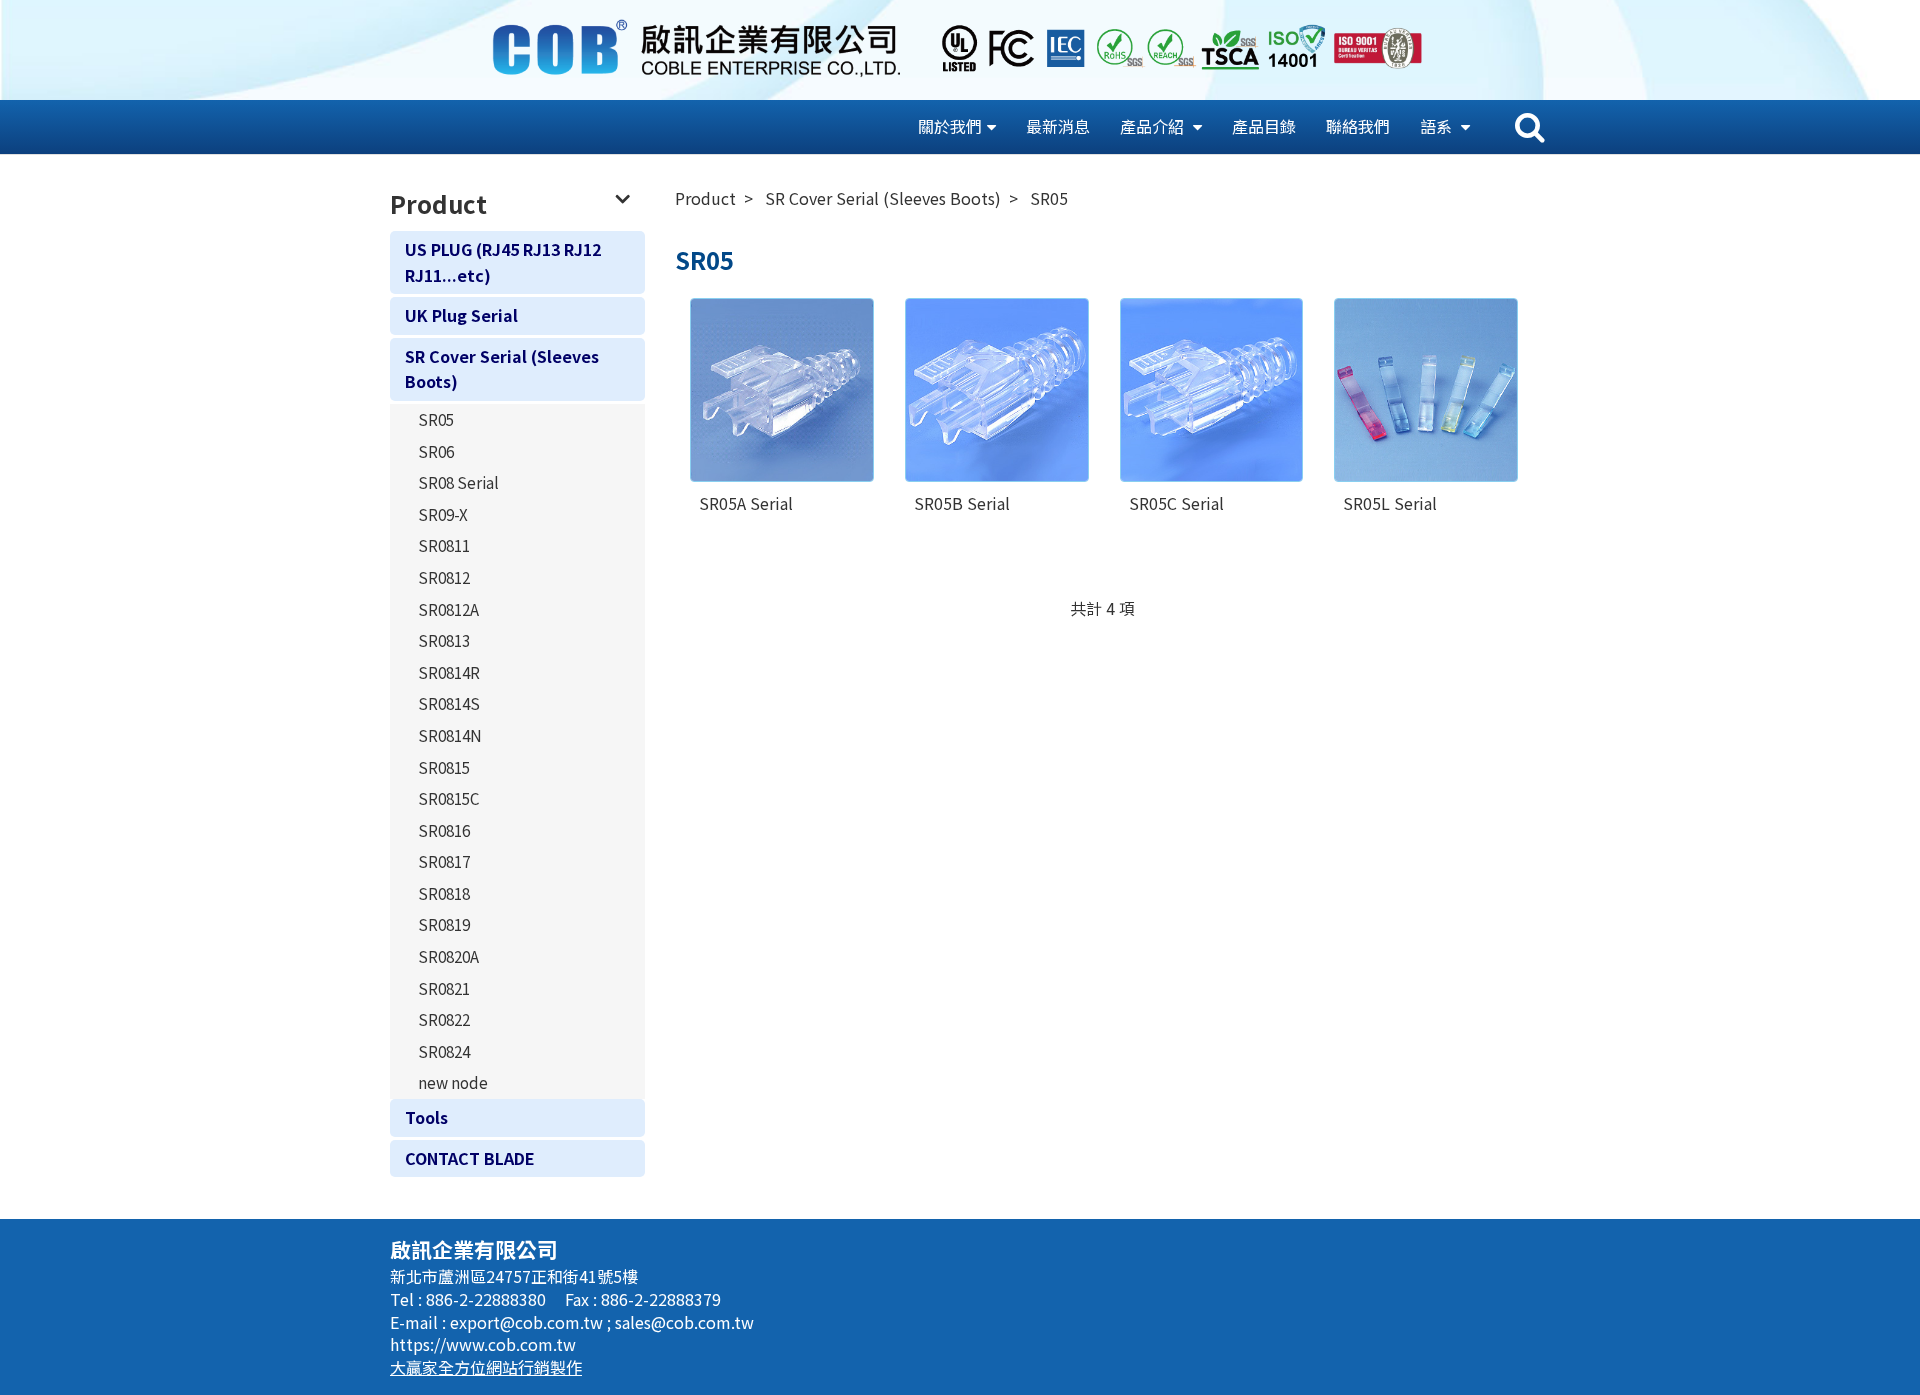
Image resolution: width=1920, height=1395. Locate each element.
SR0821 (444, 988)
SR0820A (448, 956)
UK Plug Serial (461, 315)
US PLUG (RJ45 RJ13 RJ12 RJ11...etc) (503, 262)
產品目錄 (1264, 126)
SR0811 (444, 545)
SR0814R (449, 672)
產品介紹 (1154, 126)
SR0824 (444, 1051)
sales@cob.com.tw (684, 1322)
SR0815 (444, 767)
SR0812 (444, 577)
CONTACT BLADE (470, 1158)
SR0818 (444, 893)
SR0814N (450, 735)
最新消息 (1058, 126)
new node (453, 1082)
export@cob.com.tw (528, 1322)
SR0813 (444, 640)
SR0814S (449, 703)
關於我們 (950, 126)
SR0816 (444, 830)
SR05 (436, 419)
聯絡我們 (1358, 126)
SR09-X (443, 514)
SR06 (436, 451)
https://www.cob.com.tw (483, 1344)
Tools (426, 1117)
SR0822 (444, 1019)
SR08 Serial (458, 482)
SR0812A (448, 609)
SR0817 (444, 861)
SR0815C (448, 798)
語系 (1438, 126)
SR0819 (444, 924)
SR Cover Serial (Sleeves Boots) (502, 369)
